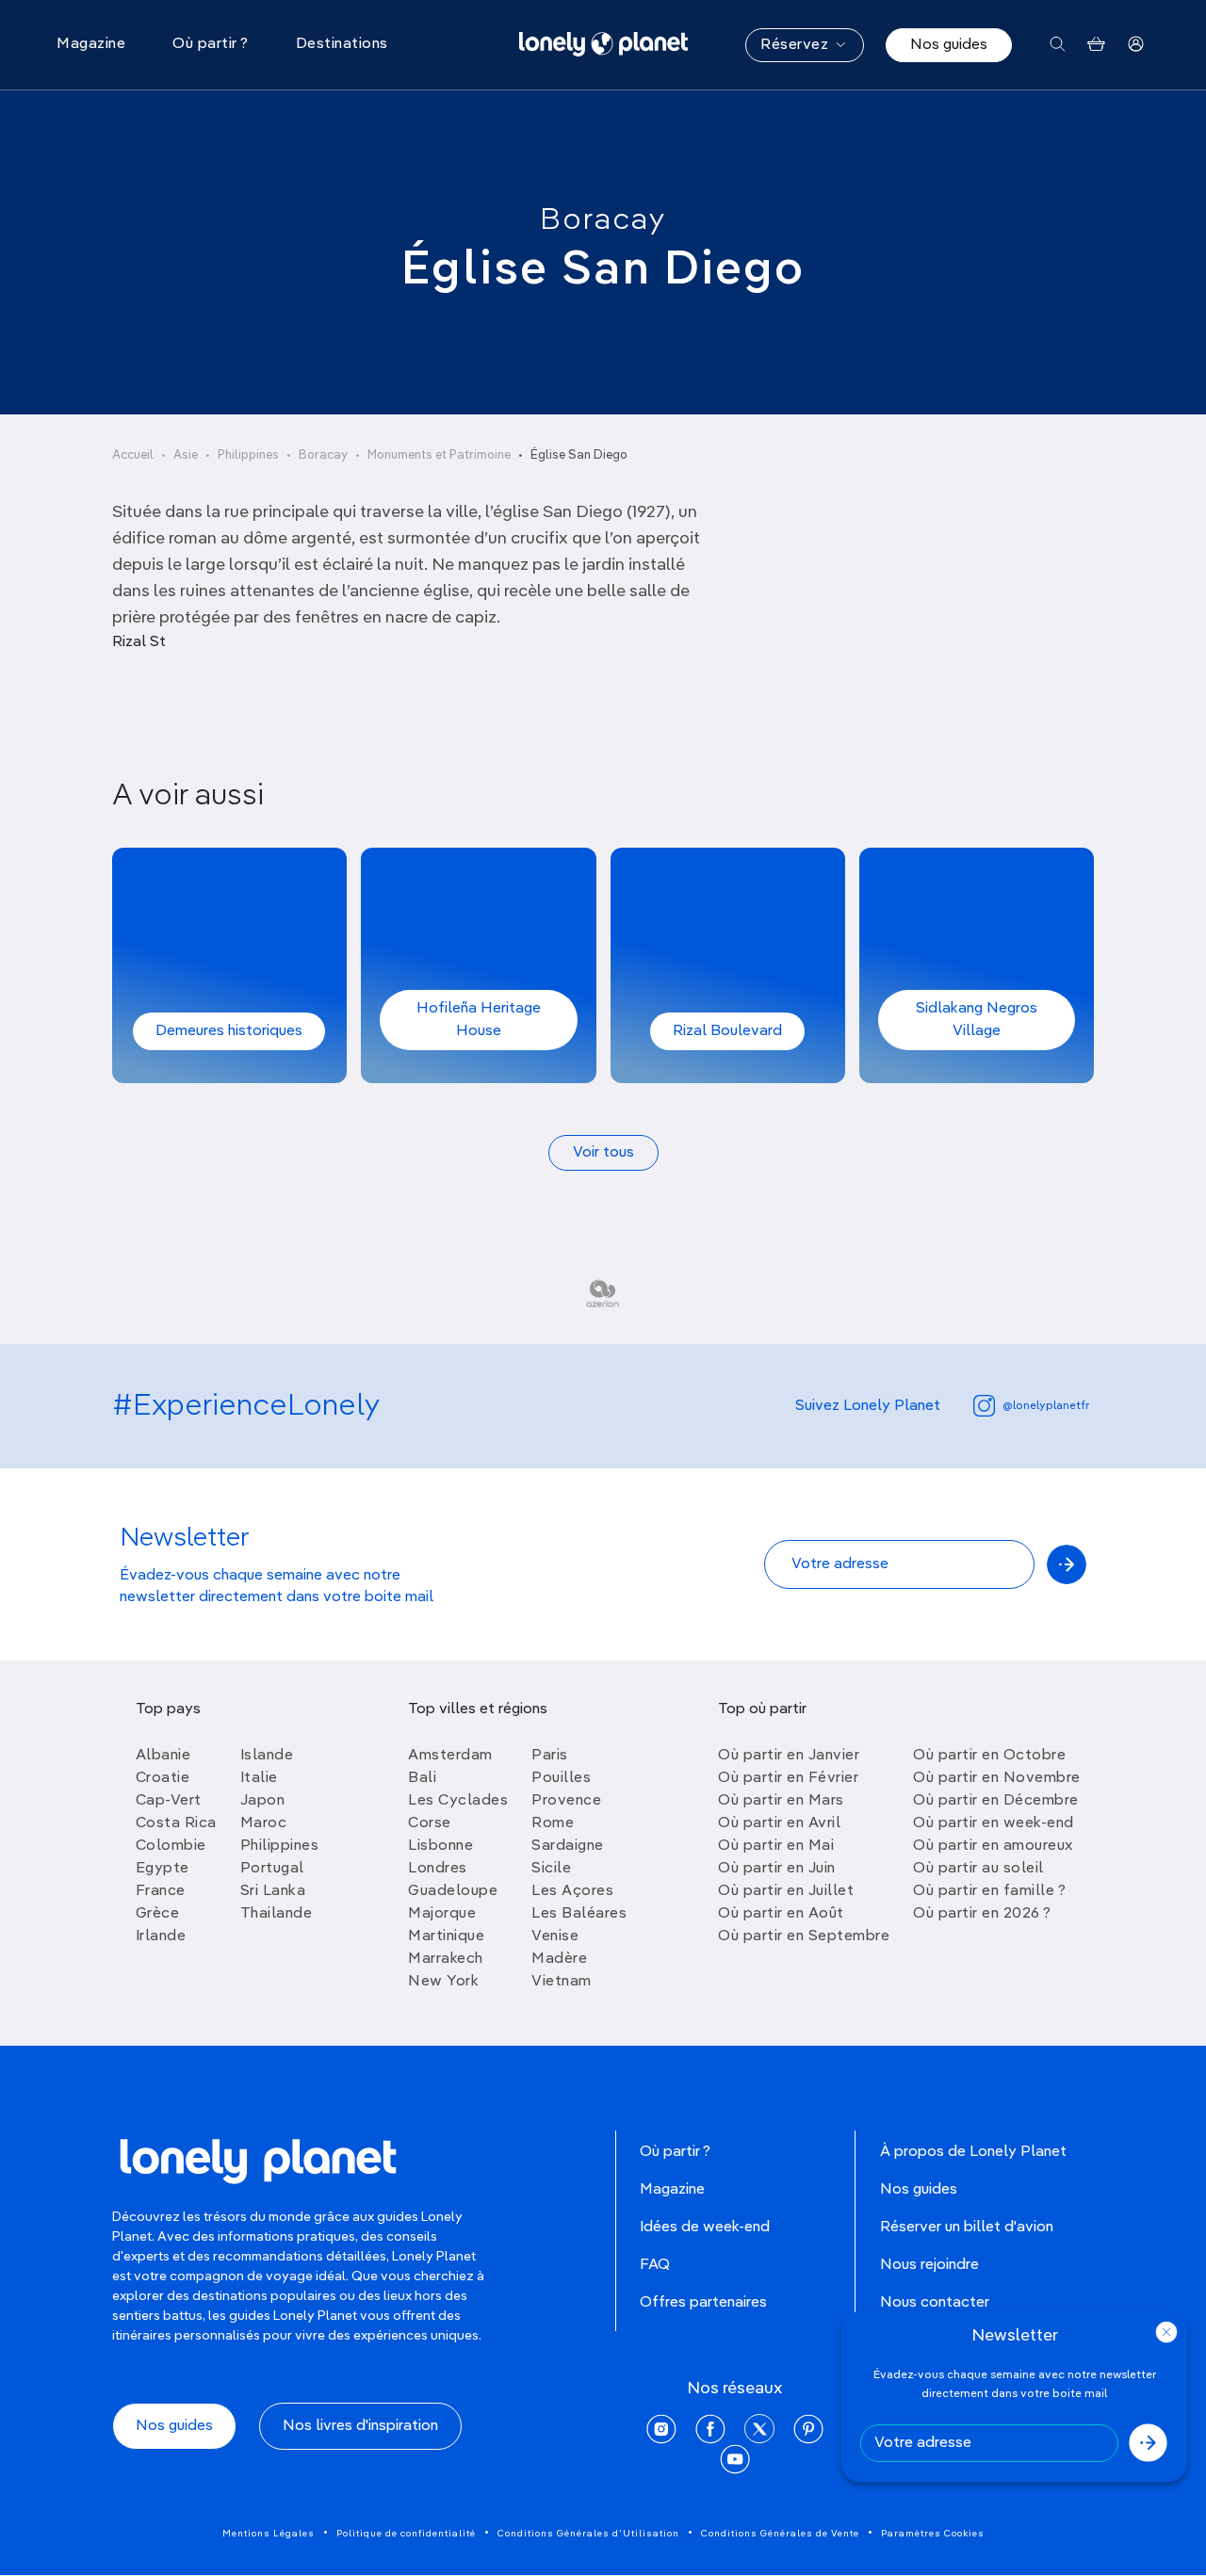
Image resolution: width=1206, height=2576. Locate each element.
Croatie (163, 1778)
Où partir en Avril (779, 1823)
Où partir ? (675, 2152)
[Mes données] (1136, 45)
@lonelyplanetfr (1046, 1406)
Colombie (171, 1846)
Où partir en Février (788, 1778)
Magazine (672, 2190)
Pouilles (561, 1778)
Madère (559, 1959)
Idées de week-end (705, 2228)
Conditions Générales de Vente (780, 2534)
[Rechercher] (1058, 45)
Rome (553, 1823)
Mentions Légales (269, 2534)
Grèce (158, 1914)
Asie (186, 455)
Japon (263, 1801)
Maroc (264, 1823)
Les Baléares (579, 1914)
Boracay (603, 220)
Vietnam (562, 1982)
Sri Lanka (273, 1891)
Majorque (442, 1914)
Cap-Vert (169, 1801)
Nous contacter (935, 2303)
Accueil (133, 455)
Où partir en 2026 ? (982, 1914)
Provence (566, 1801)
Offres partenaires (703, 2303)
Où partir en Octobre (989, 1756)
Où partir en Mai (776, 1846)
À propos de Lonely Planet (973, 2152)
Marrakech (446, 1959)
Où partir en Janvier (789, 1756)
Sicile (551, 1869)
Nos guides (949, 45)
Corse (430, 1823)
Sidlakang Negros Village (977, 1020)
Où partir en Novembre (997, 1778)
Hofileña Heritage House (479, 1020)
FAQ (655, 2265)
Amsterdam (450, 1756)
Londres (438, 1869)
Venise (555, 1936)
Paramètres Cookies (933, 2534)
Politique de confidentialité (406, 2534)
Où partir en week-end (994, 1823)
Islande (267, 1756)
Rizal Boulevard (727, 1031)
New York (443, 1982)
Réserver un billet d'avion (967, 2228)
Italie (259, 1778)
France (161, 1891)
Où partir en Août (781, 1914)
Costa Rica (176, 1823)
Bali (422, 1778)
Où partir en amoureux (993, 1846)
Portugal (272, 1869)
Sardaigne (568, 1846)
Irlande (161, 1936)
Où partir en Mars (781, 1801)
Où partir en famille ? (989, 1891)
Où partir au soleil (978, 1869)
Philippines (248, 455)
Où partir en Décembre (996, 1801)
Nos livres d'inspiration (360, 2426)
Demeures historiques (229, 1031)
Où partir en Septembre (804, 1936)
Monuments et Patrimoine (439, 455)
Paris (550, 1756)
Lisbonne (440, 1846)
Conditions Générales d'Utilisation (588, 2534)
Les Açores (572, 1891)
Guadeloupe (453, 1891)
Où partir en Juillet (786, 1891)
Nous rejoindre (929, 2265)
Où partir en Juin (777, 1869)
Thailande (277, 1914)
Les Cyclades (458, 1801)
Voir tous (603, 1153)
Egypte (163, 1869)
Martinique (446, 1936)
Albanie (163, 1756)
